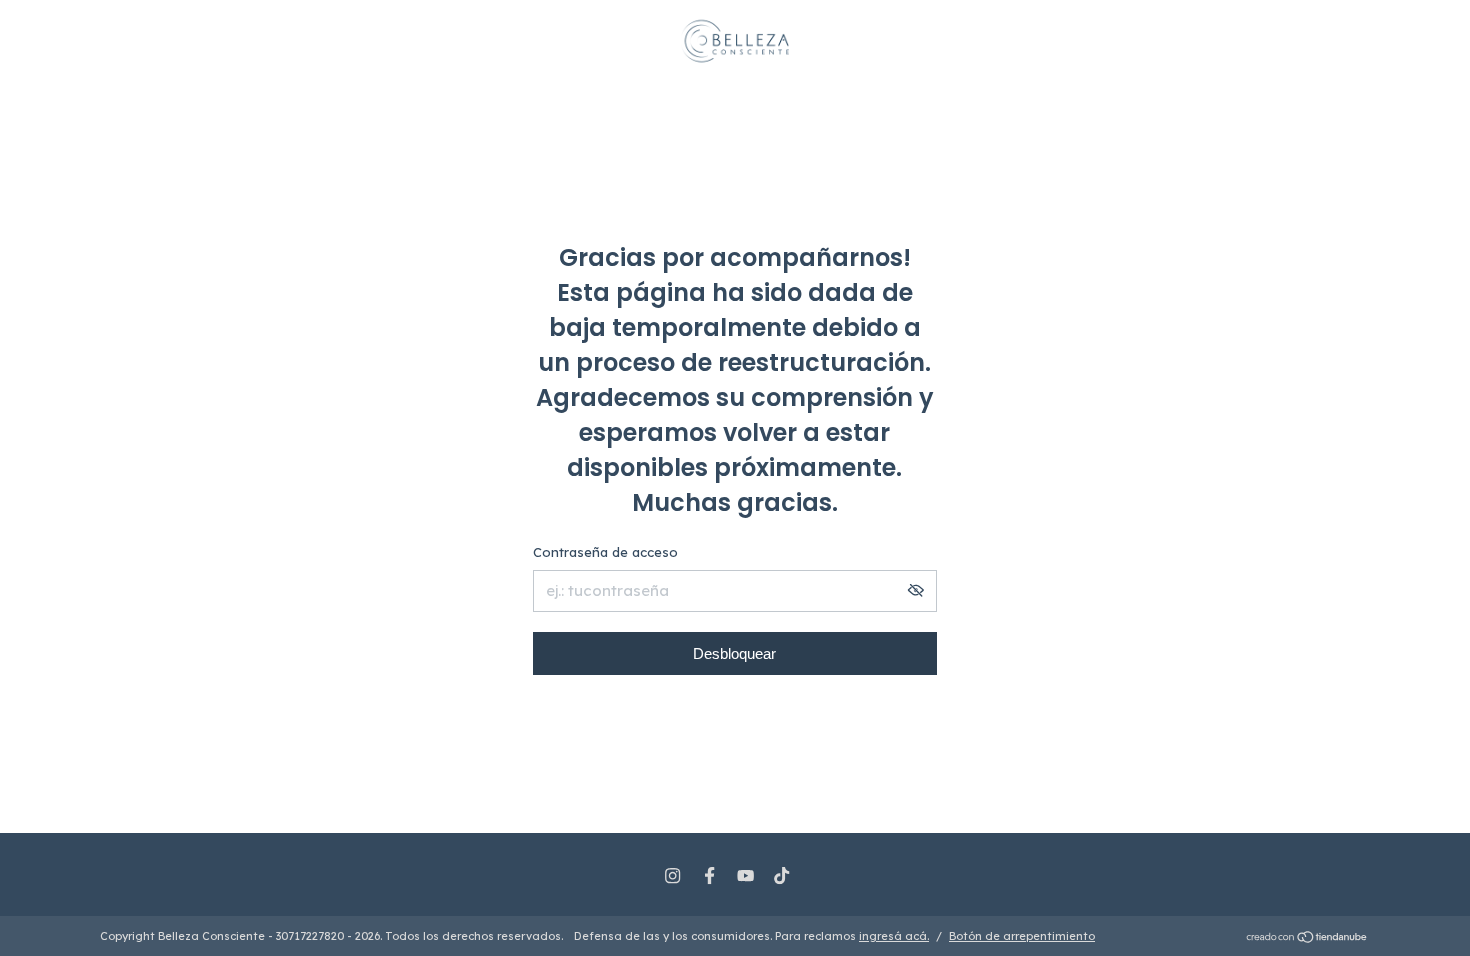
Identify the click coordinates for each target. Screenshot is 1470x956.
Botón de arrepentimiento (1022, 936)
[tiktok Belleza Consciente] (781, 875)
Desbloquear (734, 653)
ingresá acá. (894, 936)
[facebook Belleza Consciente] (709, 875)
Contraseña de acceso (605, 552)
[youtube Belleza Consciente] (745, 875)
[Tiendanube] (1307, 938)
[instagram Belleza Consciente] (672, 875)
